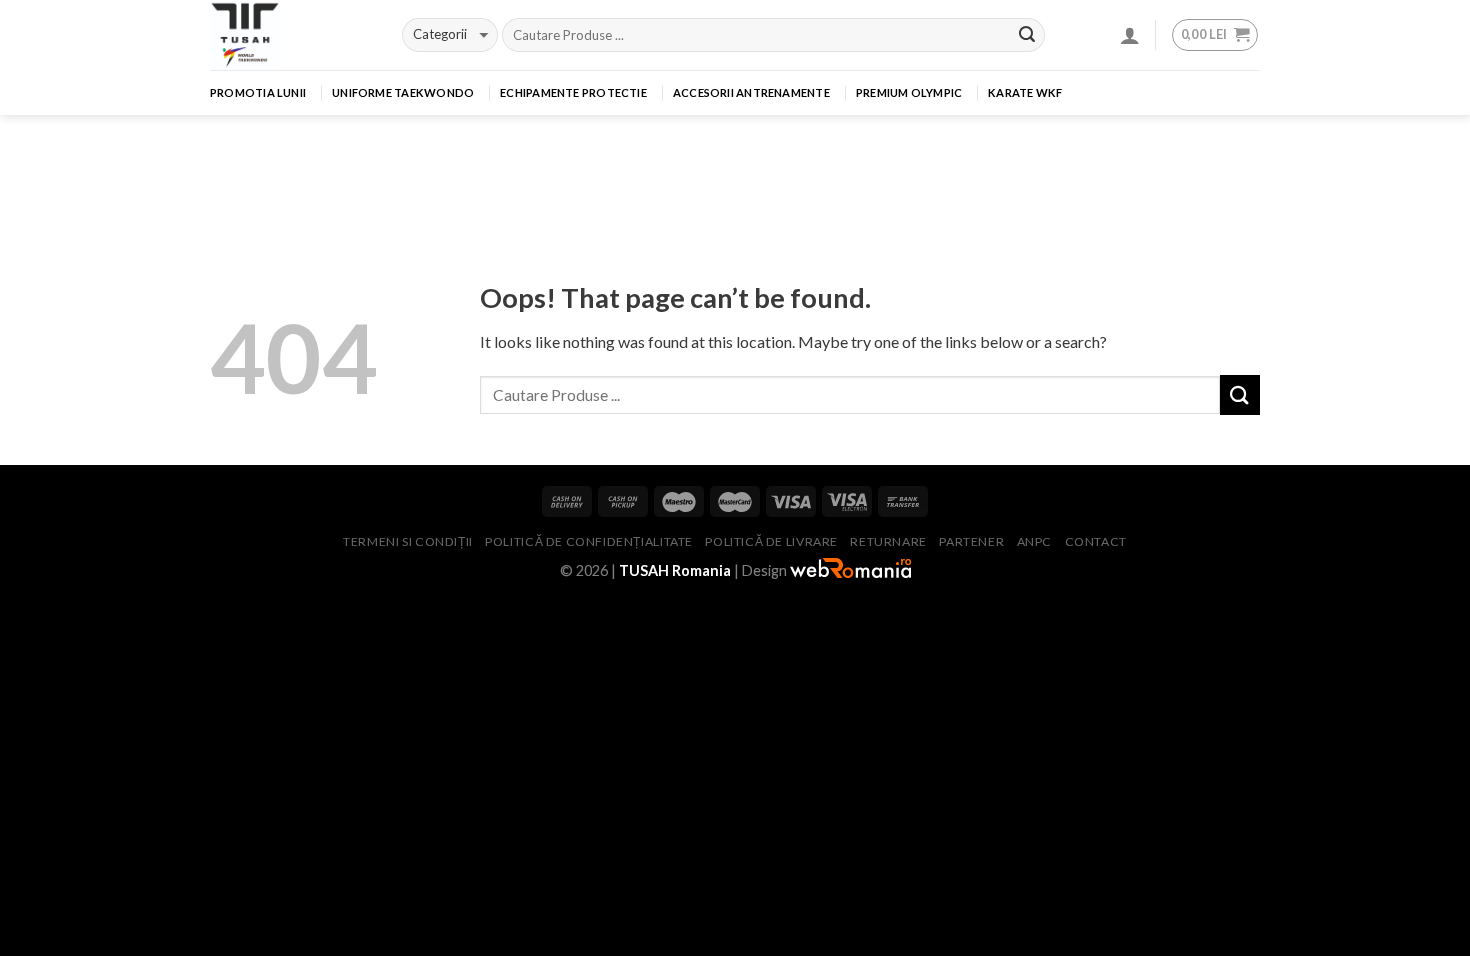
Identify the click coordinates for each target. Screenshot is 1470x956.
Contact (1096, 541)
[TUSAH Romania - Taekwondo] (291, 35)
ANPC (1034, 541)
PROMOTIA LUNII (258, 92)
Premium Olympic (909, 92)
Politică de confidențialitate (589, 541)
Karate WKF (1025, 92)
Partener (971, 541)
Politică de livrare (771, 541)
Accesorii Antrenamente (751, 92)
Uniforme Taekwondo (403, 92)
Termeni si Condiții (408, 541)
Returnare (888, 541)
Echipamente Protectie (573, 92)
